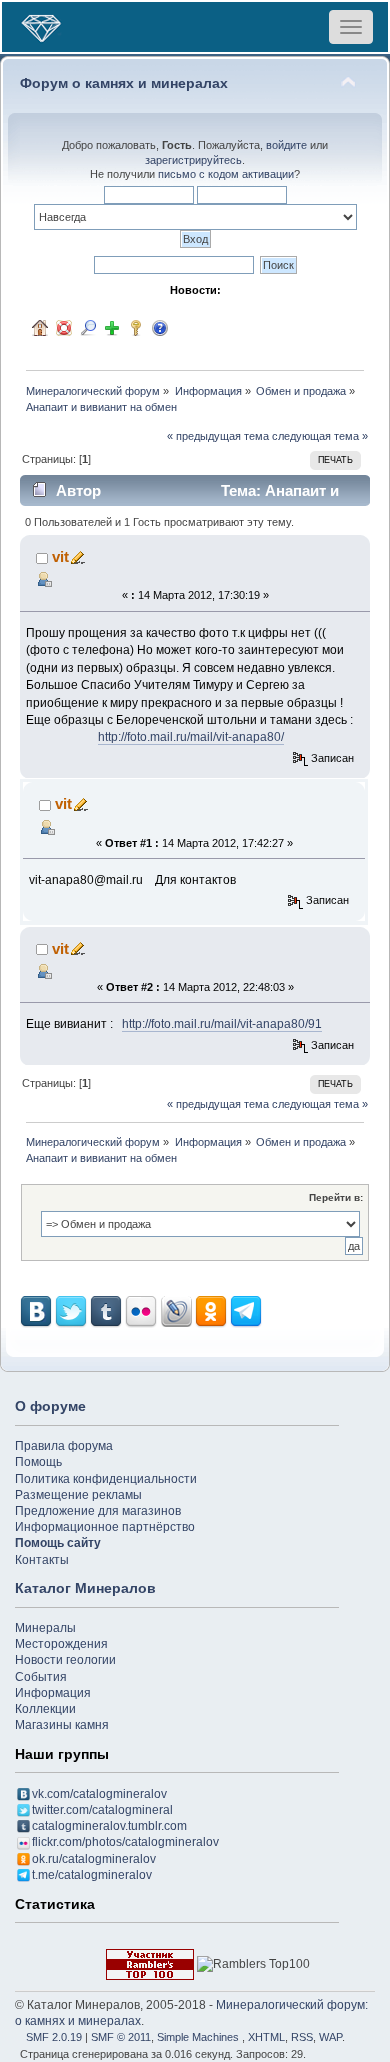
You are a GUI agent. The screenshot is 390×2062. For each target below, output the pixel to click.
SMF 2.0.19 (54, 2037)
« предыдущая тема (218, 436)
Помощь (38, 1462)
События (41, 1677)
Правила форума (64, 1446)
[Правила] (160, 328)
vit (60, 556)
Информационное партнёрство (105, 1527)
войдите (286, 145)
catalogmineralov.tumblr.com (109, 1826)
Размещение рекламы (78, 1495)
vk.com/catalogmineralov (99, 1794)
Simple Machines (198, 2037)
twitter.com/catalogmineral (102, 1810)
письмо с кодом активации (226, 174)
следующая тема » (320, 436)
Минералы (45, 1628)
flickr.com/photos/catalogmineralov (125, 1842)
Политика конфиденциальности (106, 1479)
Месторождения (61, 1644)
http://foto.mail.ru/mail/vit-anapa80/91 (222, 1024)
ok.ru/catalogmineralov (94, 1859)
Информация (53, 1693)
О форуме (50, 1406)
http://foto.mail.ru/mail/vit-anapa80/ (191, 737)
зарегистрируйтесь (193, 160)
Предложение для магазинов (98, 1511)
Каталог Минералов (85, 1588)
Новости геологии (65, 1660)
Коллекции (45, 1709)
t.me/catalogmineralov (92, 1875)
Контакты (42, 1560)
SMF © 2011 (121, 2037)
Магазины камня (62, 1725)
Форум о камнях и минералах (124, 83)
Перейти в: (336, 1197)
